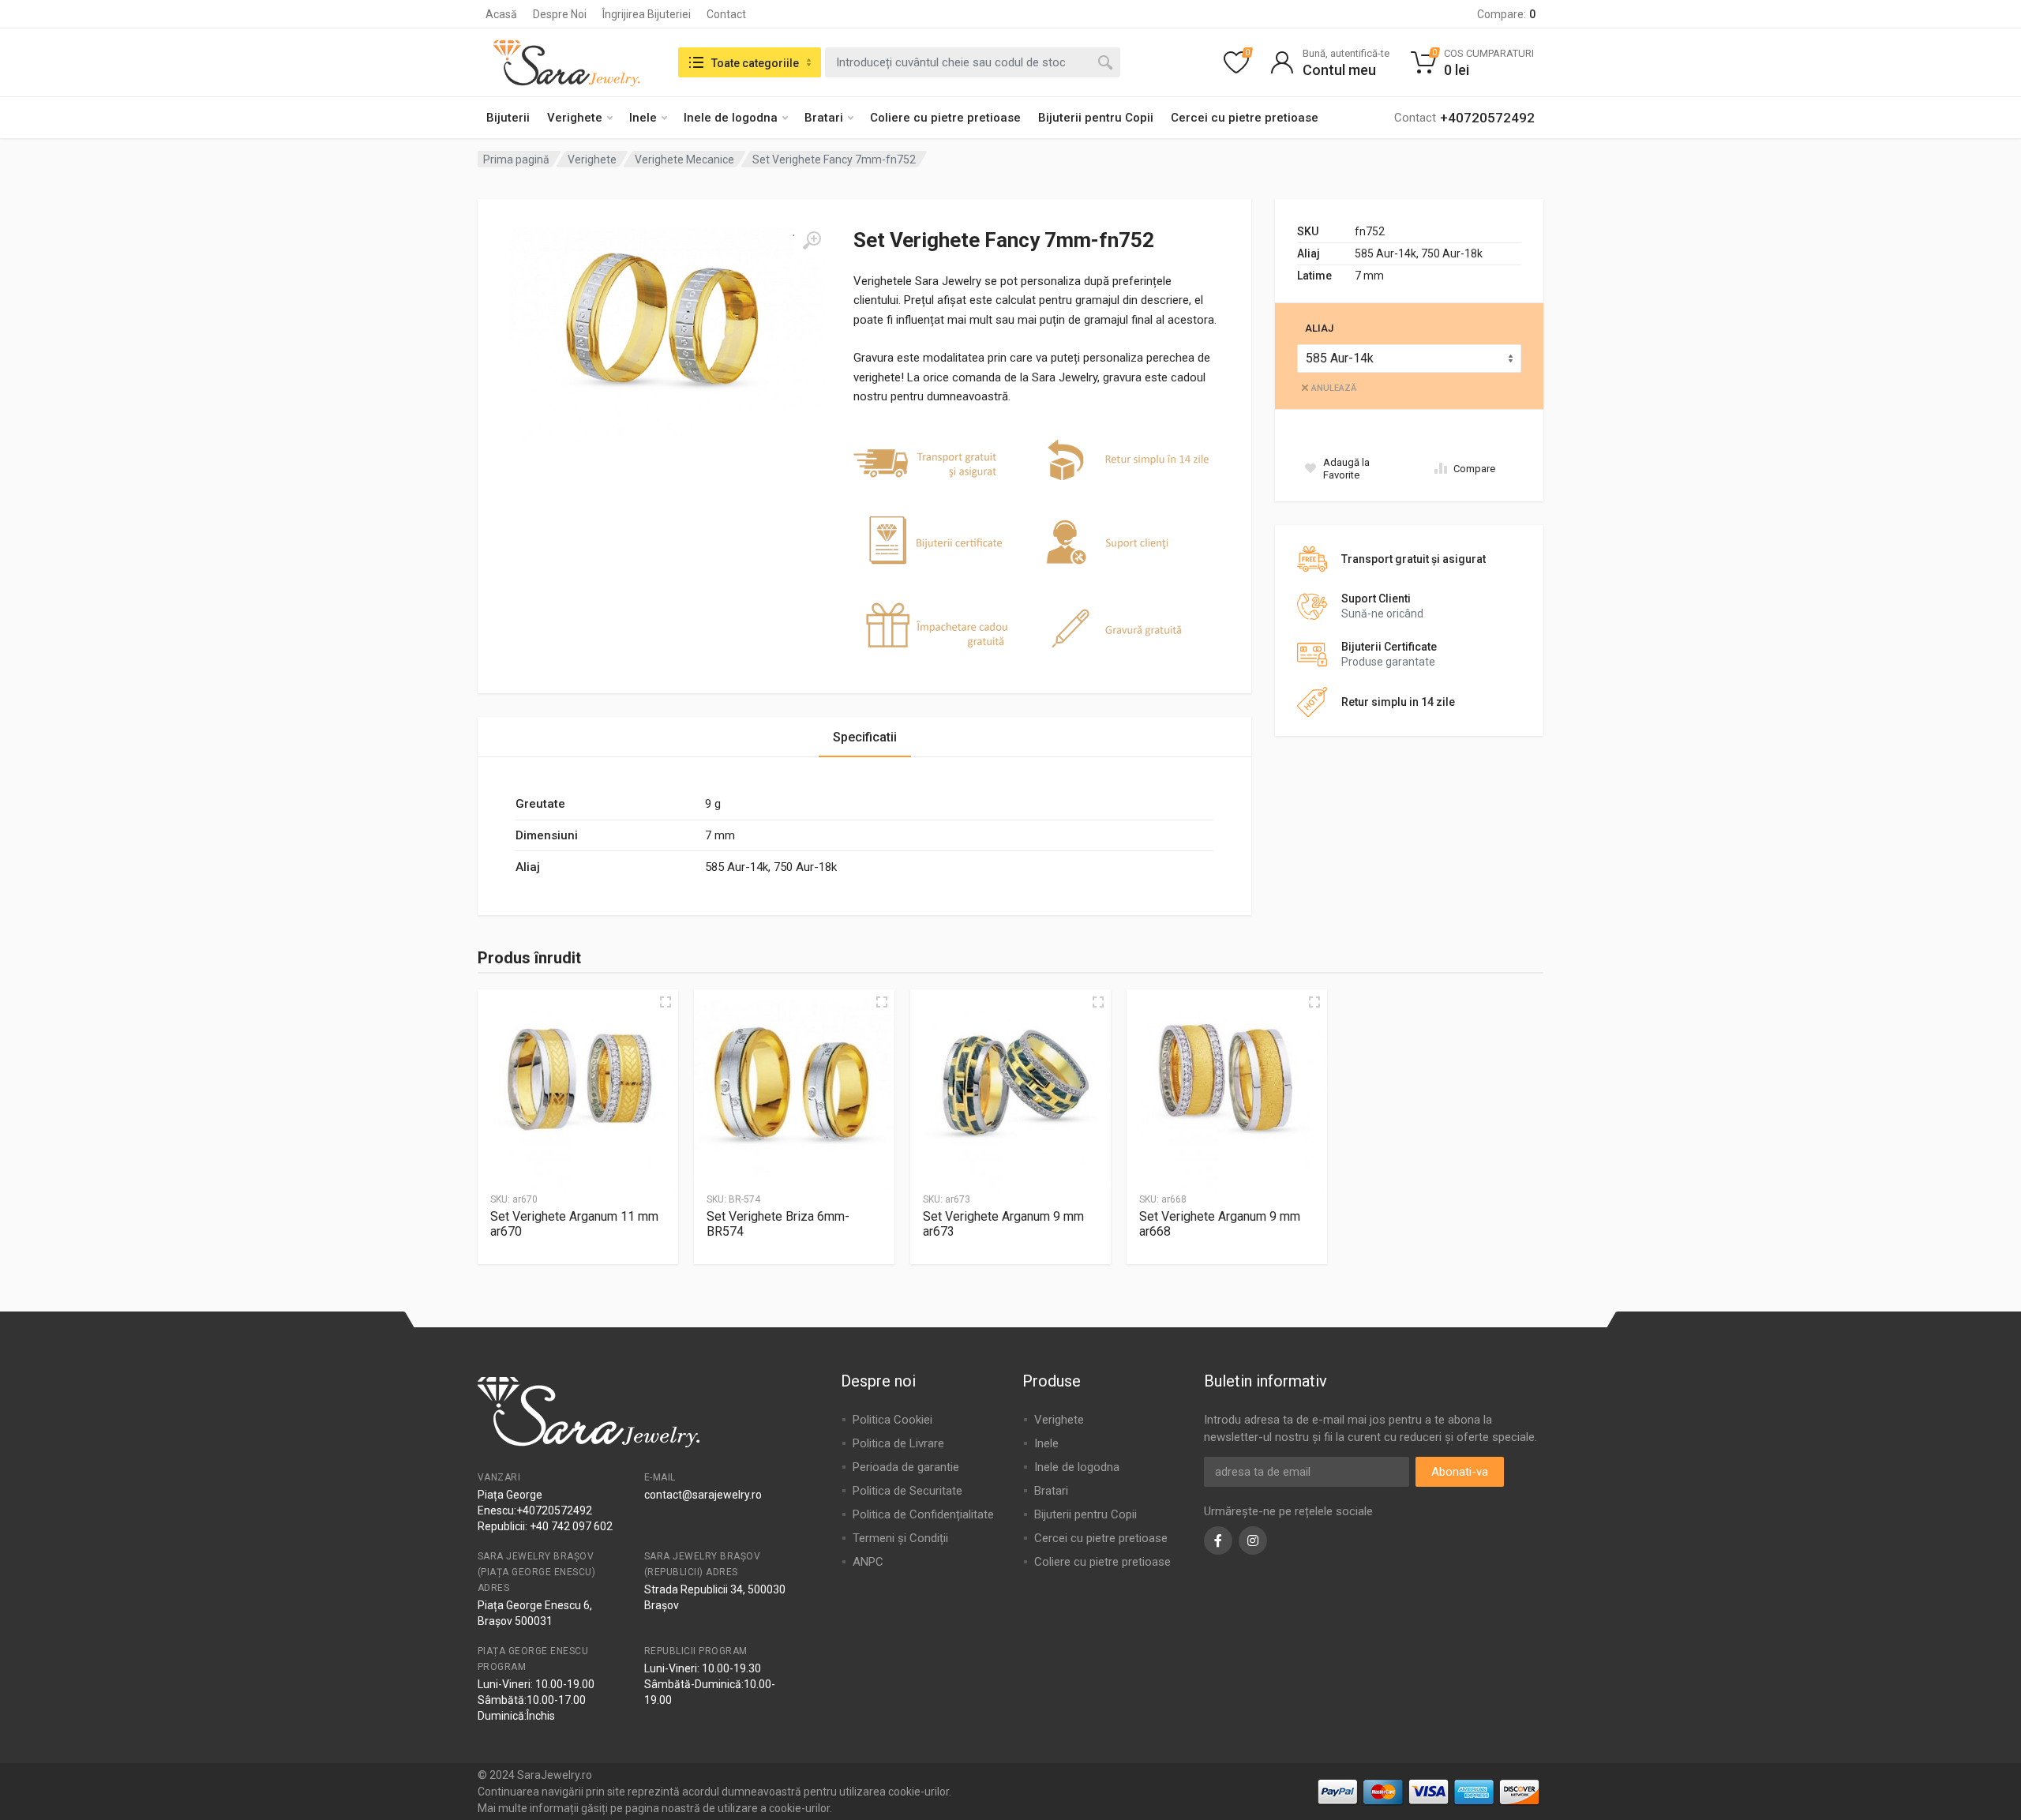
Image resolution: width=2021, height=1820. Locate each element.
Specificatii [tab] (865, 737)
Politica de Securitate (907, 1491)
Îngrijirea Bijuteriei (647, 14)
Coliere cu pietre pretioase (945, 118)
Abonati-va (1460, 1472)
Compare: (1506, 14)
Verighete (575, 118)
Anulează (1334, 388)
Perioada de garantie (906, 1467)
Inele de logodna (731, 118)
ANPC (868, 1562)
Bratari (824, 118)
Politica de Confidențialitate (923, 1514)
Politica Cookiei (892, 1420)
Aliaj (1319, 328)
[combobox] (973, 62)
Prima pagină (516, 159)
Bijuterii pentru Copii (1096, 118)
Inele (643, 118)
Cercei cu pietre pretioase (1245, 118)
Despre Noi (560, 14)
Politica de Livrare (898, 1443)
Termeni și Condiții (900, 1538)
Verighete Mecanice (684, 159)
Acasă (501, 14)
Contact (726, 14)
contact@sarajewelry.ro (703, 1495)
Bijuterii (508, 118)
